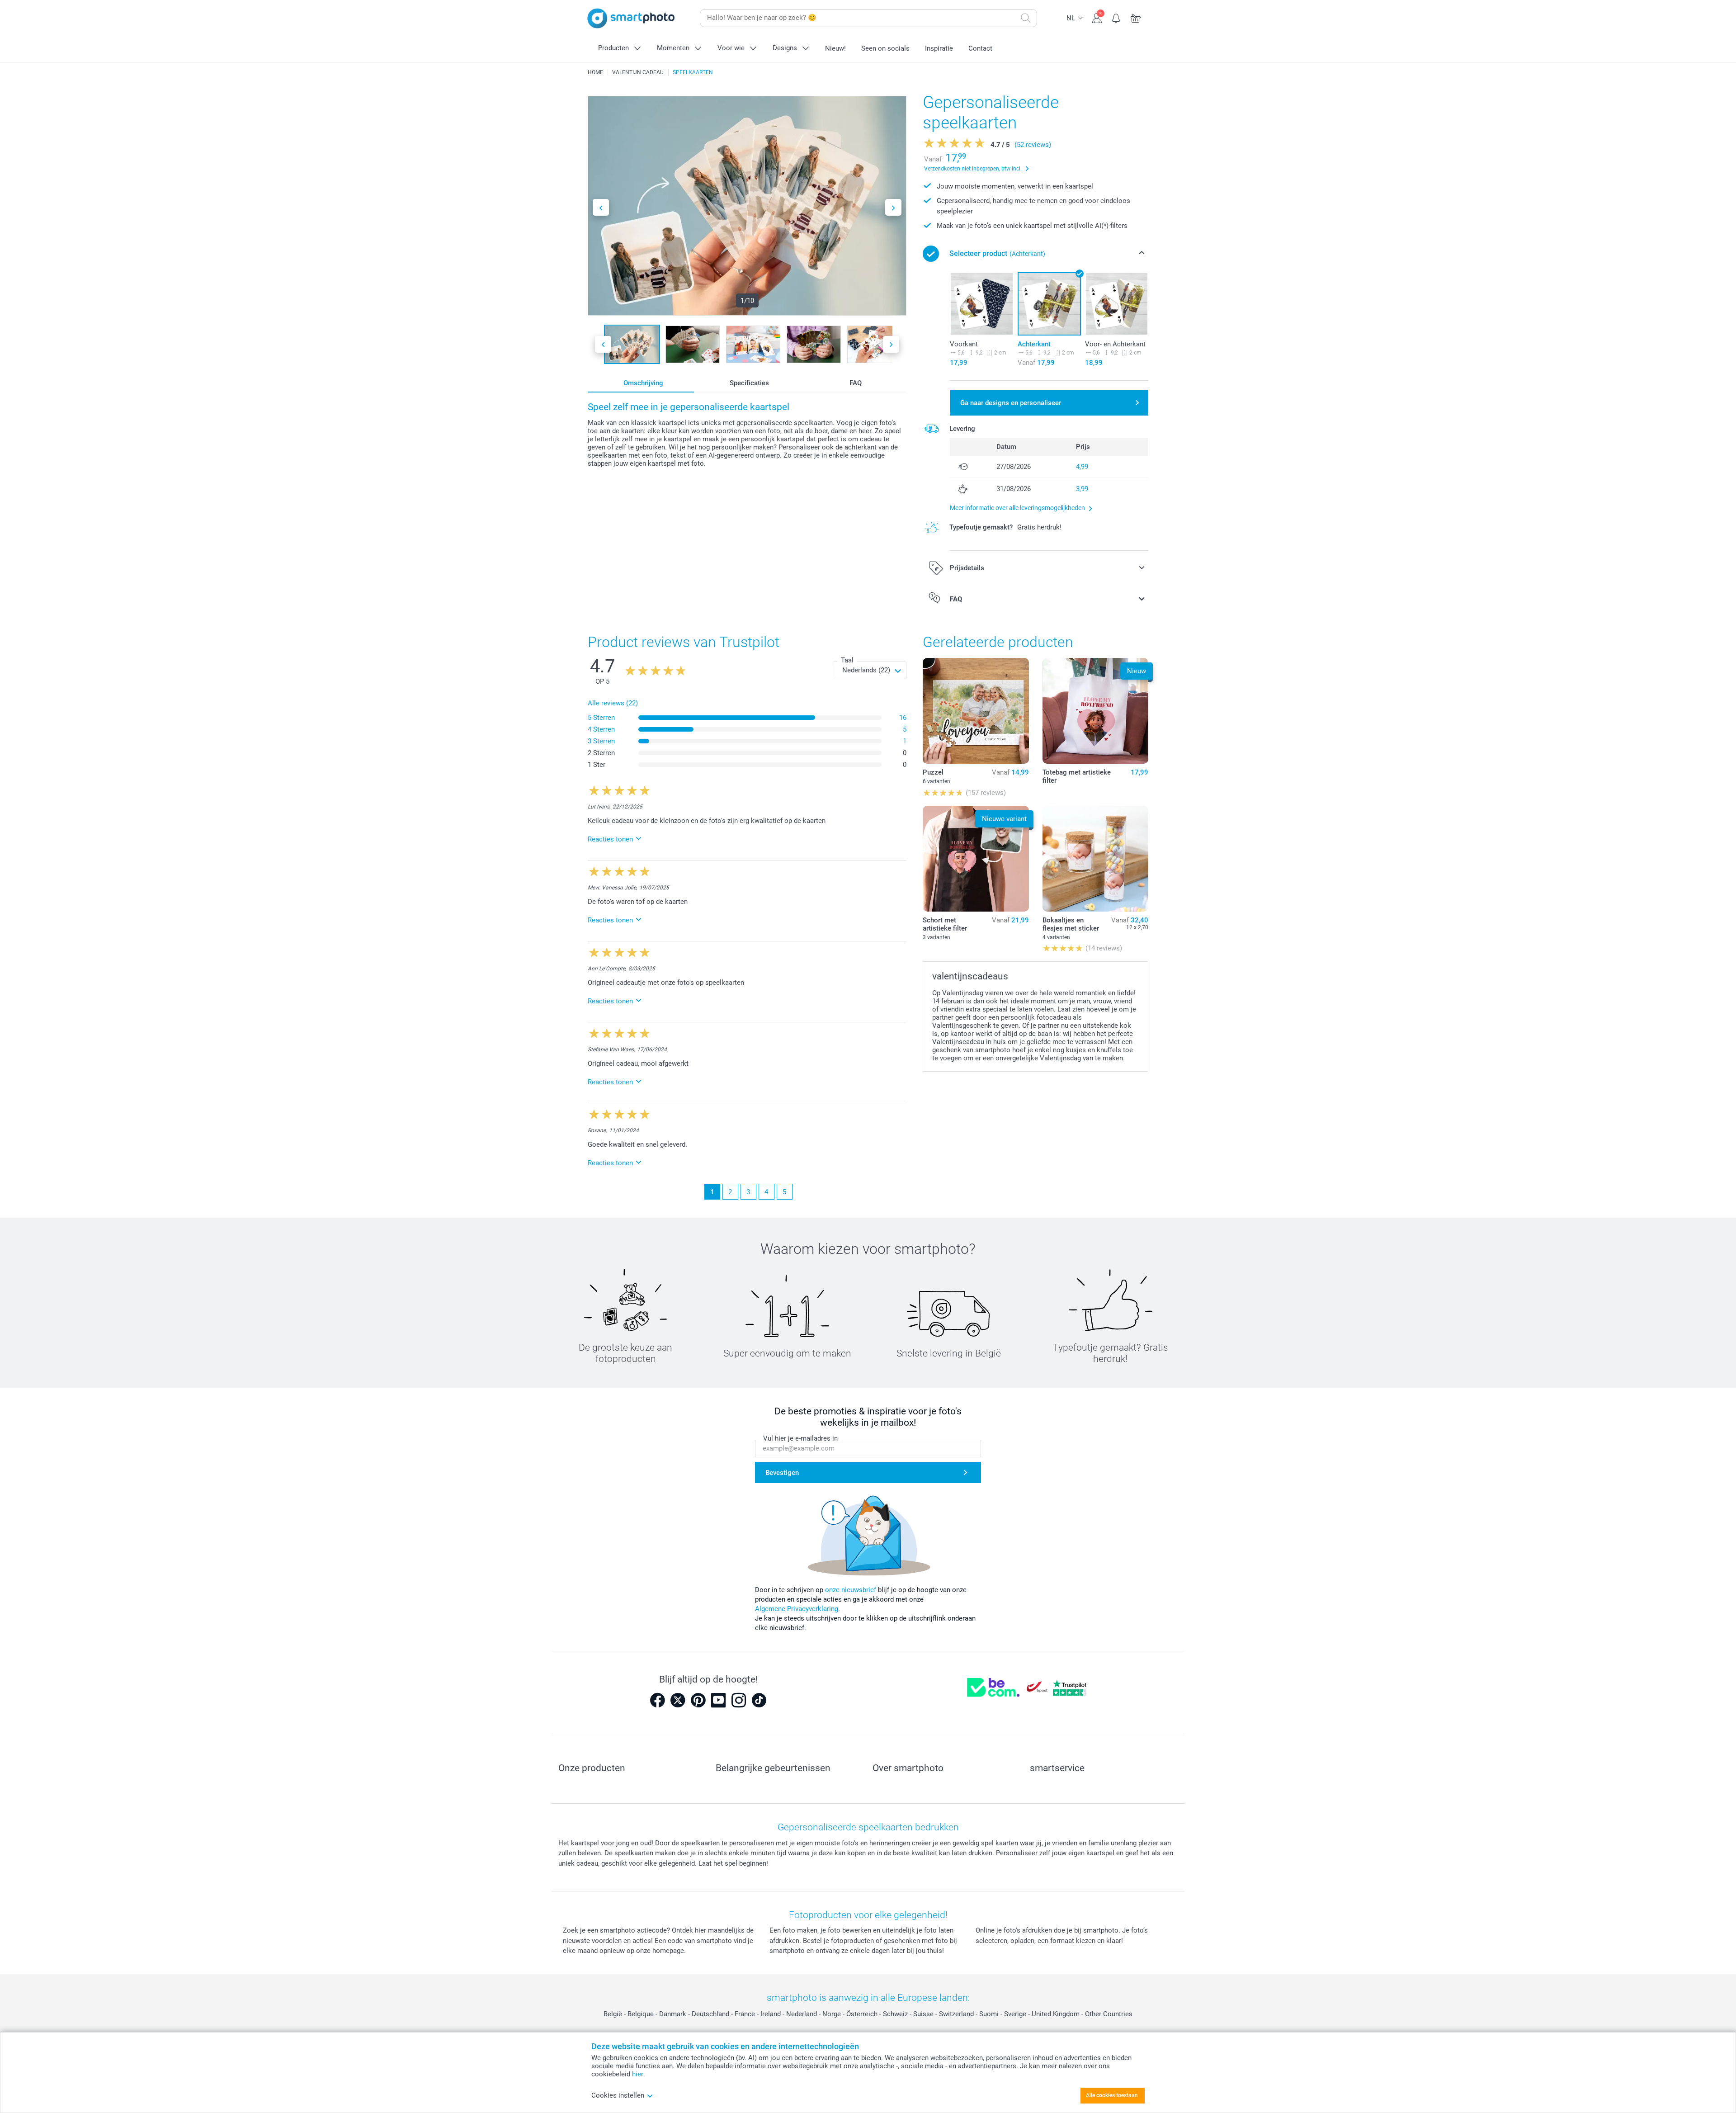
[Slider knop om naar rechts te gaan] (893, 207)
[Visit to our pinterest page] (698, 1700)
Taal (847, 660)
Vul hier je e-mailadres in (800, 1438)
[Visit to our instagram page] (739, 1700)
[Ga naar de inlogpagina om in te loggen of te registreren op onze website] (1097, 17)
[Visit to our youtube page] (718, 1700)
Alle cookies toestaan (1112, 2095)
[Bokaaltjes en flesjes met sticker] (1095, 859)
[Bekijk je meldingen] (1116, 17)
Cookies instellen (618, 2095)
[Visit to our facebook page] (657, 1700)
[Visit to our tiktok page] (759, 1700)
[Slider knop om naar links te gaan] (601, 207)
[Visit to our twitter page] (678, 1700)
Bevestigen (782, 1473)
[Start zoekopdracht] (1026, 18)
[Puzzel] (976, 711)
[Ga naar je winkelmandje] (1136, 17)
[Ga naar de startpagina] (631, 18)
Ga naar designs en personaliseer (1011, 403)
